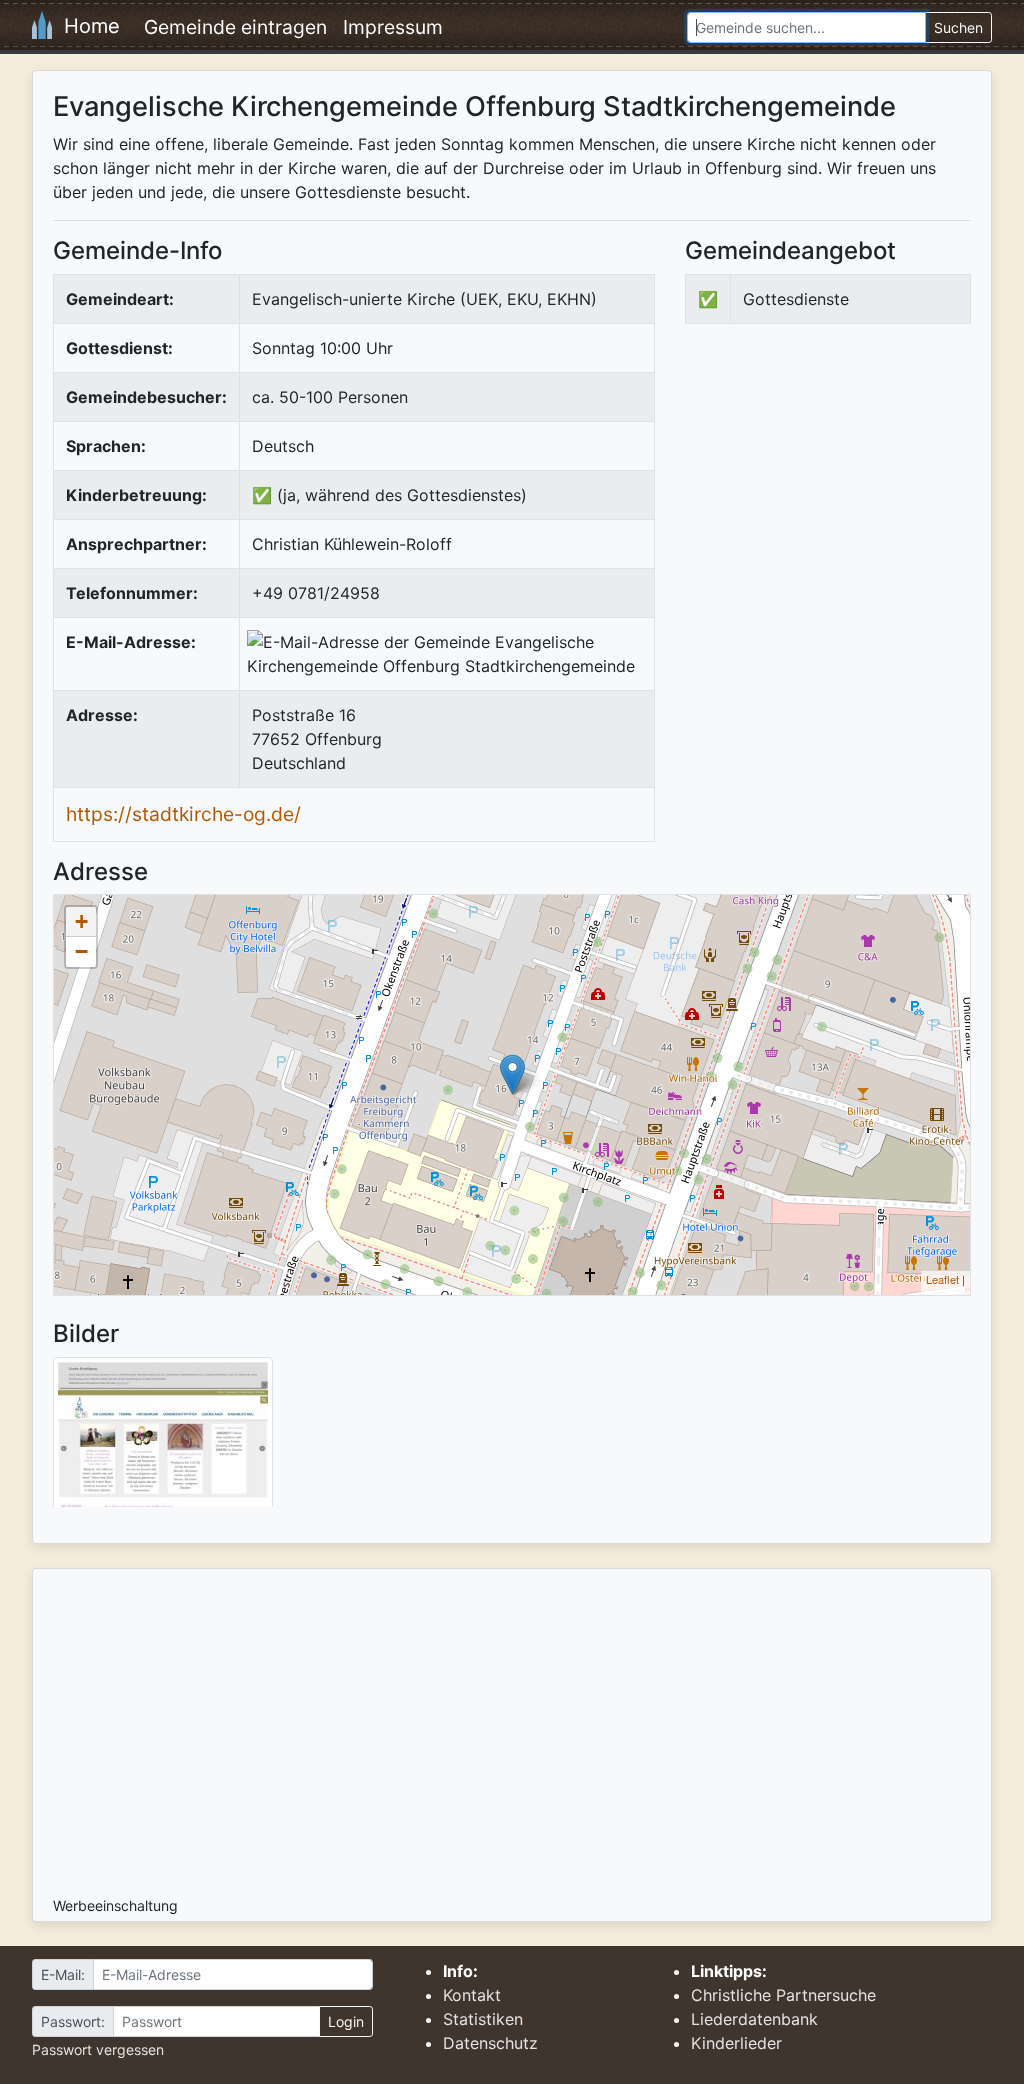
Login (346, 2021)
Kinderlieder (736, 2043)
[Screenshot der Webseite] (163, 1439)
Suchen (958, 27)
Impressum (393, 27)
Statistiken (483, 2019)
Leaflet (942, 1279)
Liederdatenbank (754, 2019)
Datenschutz (490, 2043)
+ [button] (81, 921)
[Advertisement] (853, 504)
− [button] (81, 951)
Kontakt (472, 1995)
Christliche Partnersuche (783, 1995)
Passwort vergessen (98, 2049)
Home (86, 26)
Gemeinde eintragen (235, 27)
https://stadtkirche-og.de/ (183, 814)
